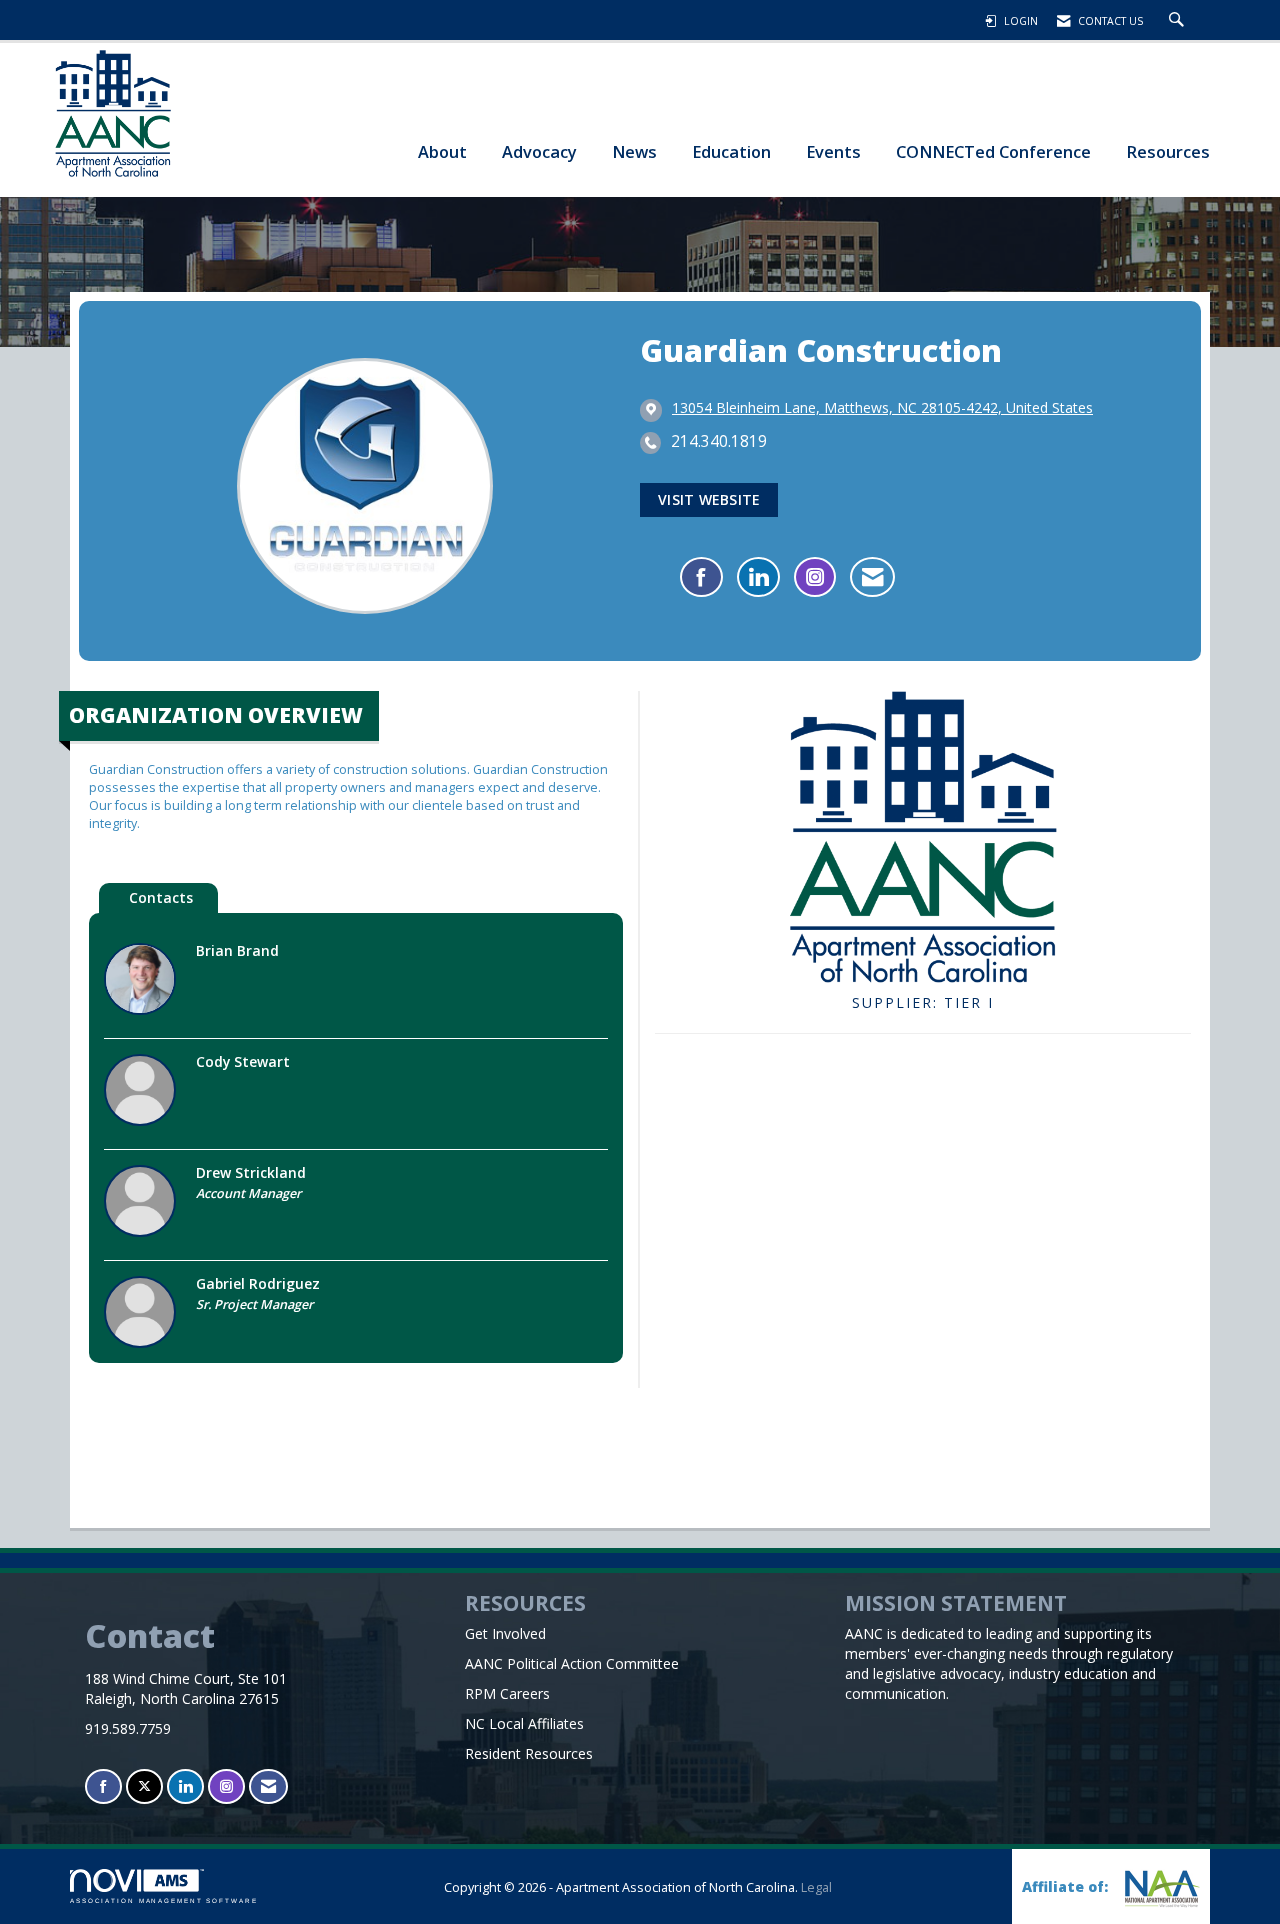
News (634, 151)
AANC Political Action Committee (572, 1663)
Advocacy (539, 151)
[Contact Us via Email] (268, 1786)
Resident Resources (529, 1753)
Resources (1168, 151)
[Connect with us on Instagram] (226, 1786)
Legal (816, 1887)
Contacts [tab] (161, 897)
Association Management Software (164, 1900)
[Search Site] (1179, 21)
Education (731, 151)
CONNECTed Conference (993, 151)
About (442, 151)
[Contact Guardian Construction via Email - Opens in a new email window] (872, 577)
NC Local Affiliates (524, 1723)
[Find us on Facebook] (103, 1786)
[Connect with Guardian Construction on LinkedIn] (758, 577)
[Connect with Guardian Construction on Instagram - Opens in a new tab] (815, 577)
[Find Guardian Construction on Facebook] (701, 577)
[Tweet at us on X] (144, 1786)
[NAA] (1160, 1888)
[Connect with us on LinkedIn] (185, 1786)
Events (833, 151)
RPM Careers (507, 1693)
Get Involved (505, 1633)
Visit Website (709, 499)
